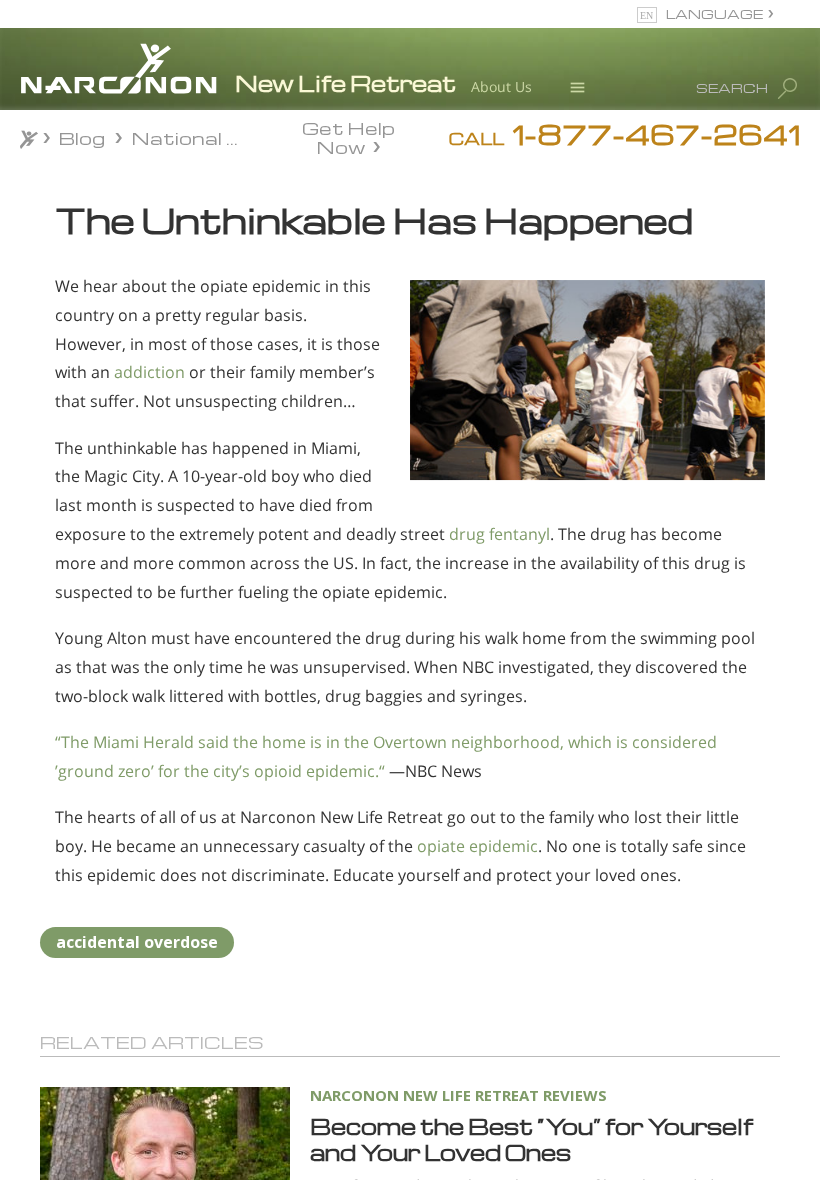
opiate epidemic (477, 846)
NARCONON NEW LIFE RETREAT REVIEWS (458, 1095)
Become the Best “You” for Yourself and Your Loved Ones (531, 1139)
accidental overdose (137, 942)
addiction (149, 372)
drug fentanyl (499, 534)
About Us (501, 86)
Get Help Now (348, 136)
